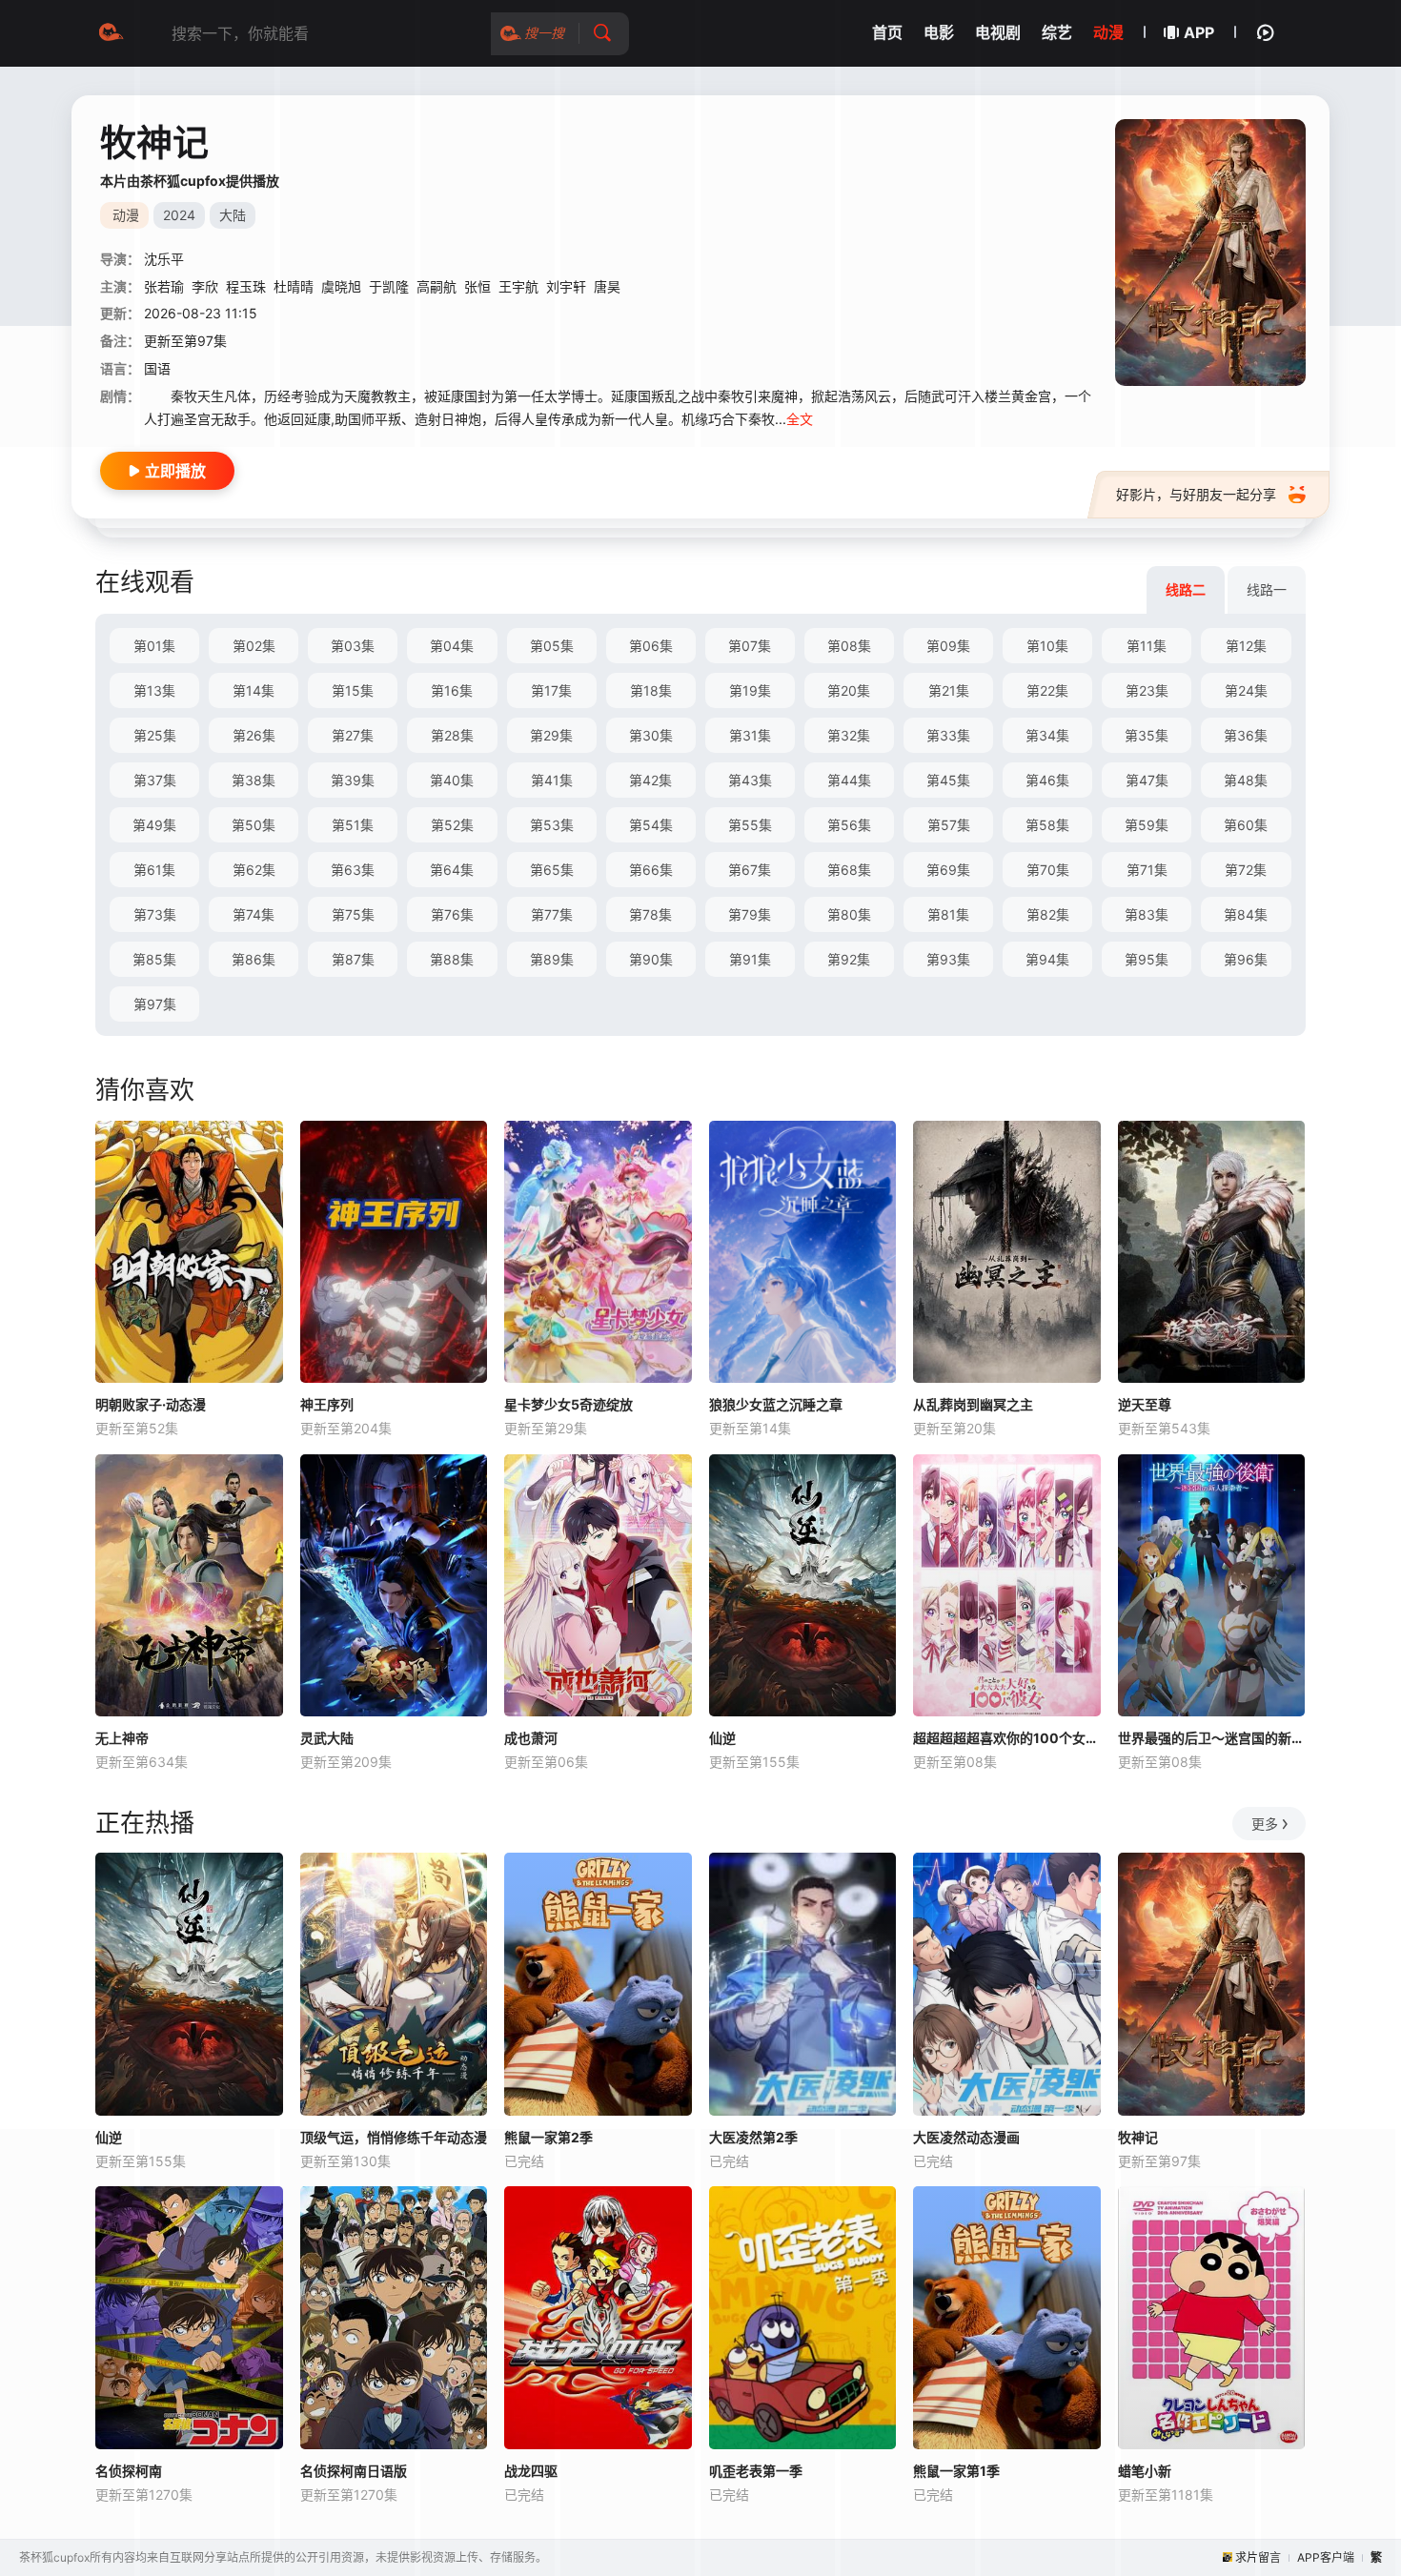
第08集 (849, 646)
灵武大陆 (327, 1738)
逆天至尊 (1145, 1404)
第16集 (452, 690)
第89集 (552, 959)
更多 (1265, 1824)
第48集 (1246, 780)
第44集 (849, 780)
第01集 (154, 646)
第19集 (750, 690)
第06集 (651, 646)
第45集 (948, 780)
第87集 (353, 959)
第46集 (1047, 780)
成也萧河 (531, 1738)
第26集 (254, 735)
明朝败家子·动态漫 (151, 1404)
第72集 (1246, 870)
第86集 (254, 959)
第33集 (948, 735)
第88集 (452, 959)
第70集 (1048, 870)
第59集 (1147, 825)
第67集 (750, 870)
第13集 (154, 690)
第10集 (1047, 646)
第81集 (948, 914)
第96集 (1246, 959)
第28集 (452, 735)
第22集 (1047, 690)
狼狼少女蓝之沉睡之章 (776, 1404)
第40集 (452, 780)
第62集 (254, 870)
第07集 (750, 646)
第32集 (849, 735)
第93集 (948, 959)
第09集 (948, 646)
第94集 (1047, 959)
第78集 (650, 914)
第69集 (948, 870)
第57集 (949, 825)
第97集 (155, 1004)
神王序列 (327, 1404)
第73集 (155, 914)
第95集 (1147, 959)
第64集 (452, 870)
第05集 (552, 646)
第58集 (1047, 825)
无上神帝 (122, 1738)
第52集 (452, 825)
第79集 (750, 914)
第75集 (353, 914)
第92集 (849, 959)
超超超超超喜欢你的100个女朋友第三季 (1007, 1738)
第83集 (1147, 914)
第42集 (650, 780)
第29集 (551, 735)
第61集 (154, 870)
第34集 (1047, 735)
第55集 (750, 825)
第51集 (353, 825)
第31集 (750, 735)
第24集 (1246, 690)
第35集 (1147, 735)
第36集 (1246, 735)
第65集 (552, 870)
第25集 (155, 735)
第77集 (552, 914)
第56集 (849, 825)
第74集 (254, 914)
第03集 (353, 646)
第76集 (452, 914)
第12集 (1246, 646)
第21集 (949, 690)
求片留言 (1258, 2557)
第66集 (651, 870)
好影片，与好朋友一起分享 (1196, 494)
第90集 (651, 959)
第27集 (353, 735)
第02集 (254, 646)
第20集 (849, 690)
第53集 (552, 825)
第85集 (154, 959)
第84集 (1246, 914)
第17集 (551, 690)
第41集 (552, 780)
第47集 (1147, 780)
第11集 (1147, 646)
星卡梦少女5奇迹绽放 (569, 1404)
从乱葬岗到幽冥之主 (973, 1404)
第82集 (1048, 914)
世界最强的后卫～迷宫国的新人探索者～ (1212, 1738)
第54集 (651, 825)
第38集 (254, 780)
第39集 (353, 780)
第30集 (651, 735)
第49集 (154, 825)
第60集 (1246, 825)
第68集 (849, 870)
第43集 (750, 780)
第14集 (254, 690)
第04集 (452, 646)
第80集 (849, 914)
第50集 (254, 825)
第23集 (1147, 690)
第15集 (353, 690)
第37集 (155, 780)
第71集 (1147, 870)
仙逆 (722, 1738)
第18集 (651, 690)
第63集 (353, 870)
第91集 (750, 959)
